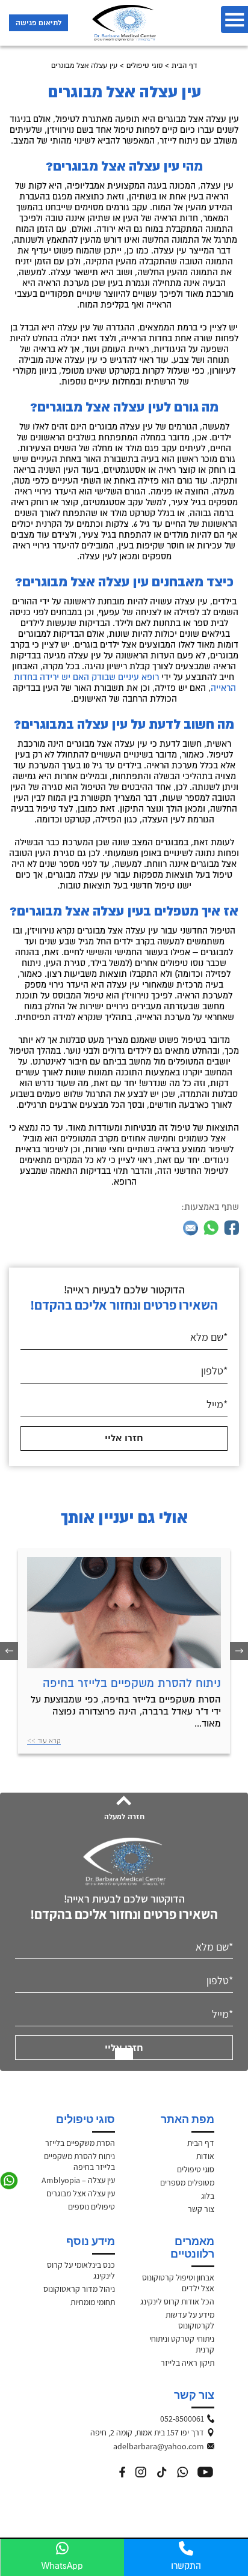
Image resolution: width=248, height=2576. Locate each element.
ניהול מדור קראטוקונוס (79, 2289)
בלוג (208, 2196)
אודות (205, 2156)
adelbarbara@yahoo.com (169, 2446)
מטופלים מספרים (187, 2183)
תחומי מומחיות (93, 2302)
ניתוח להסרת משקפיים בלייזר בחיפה (132, 1683)
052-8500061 (182, 2419)
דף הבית (184, 66)
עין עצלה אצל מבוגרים (81, 2193)
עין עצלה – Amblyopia (78, 2180)
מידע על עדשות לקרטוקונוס (190, 2320)
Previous (239, 1651)
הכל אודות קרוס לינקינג (177, 2301)
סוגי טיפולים (144, 66)
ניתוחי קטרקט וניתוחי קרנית (182, 2344)
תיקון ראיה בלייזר (188, 2363)
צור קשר (201, 2209)
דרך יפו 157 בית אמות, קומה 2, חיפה (169, 2432)
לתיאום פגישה (39, 23)
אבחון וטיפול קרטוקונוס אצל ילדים (178, 2283)
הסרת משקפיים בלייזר (80, 2143)
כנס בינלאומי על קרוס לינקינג (81, 2270)
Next (9, 1651)
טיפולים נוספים (91, 2207)
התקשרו (186, 2566)
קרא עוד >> (44, 1740)
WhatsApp (62, 2566)
